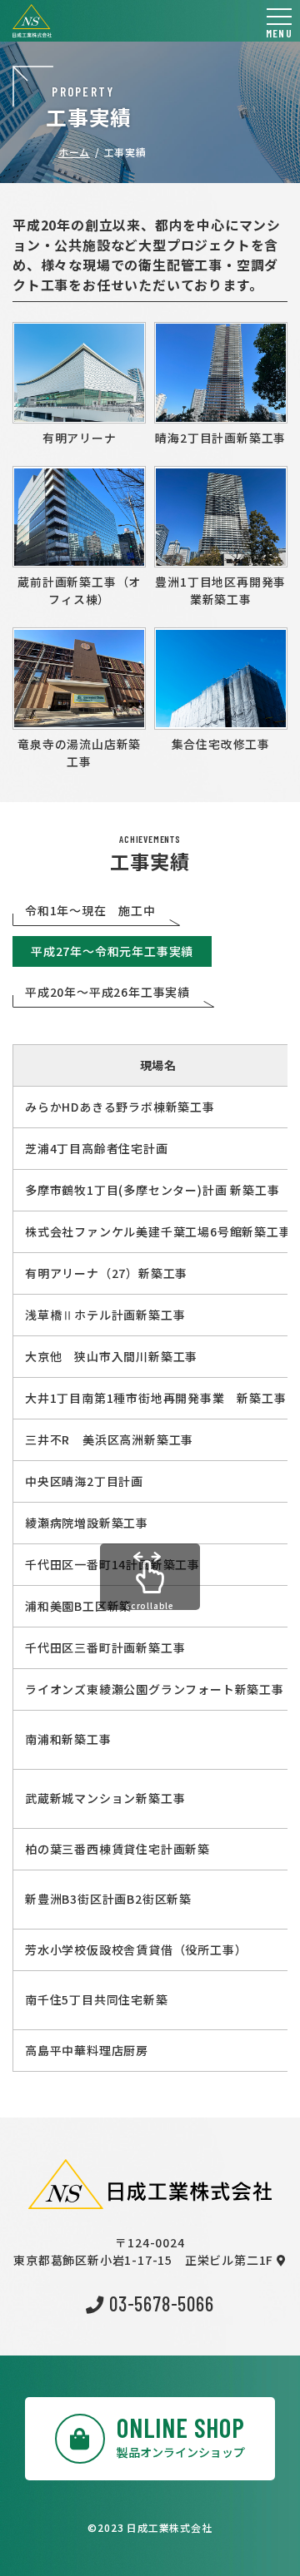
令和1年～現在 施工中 (90, 910)
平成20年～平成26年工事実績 (107, 992)
